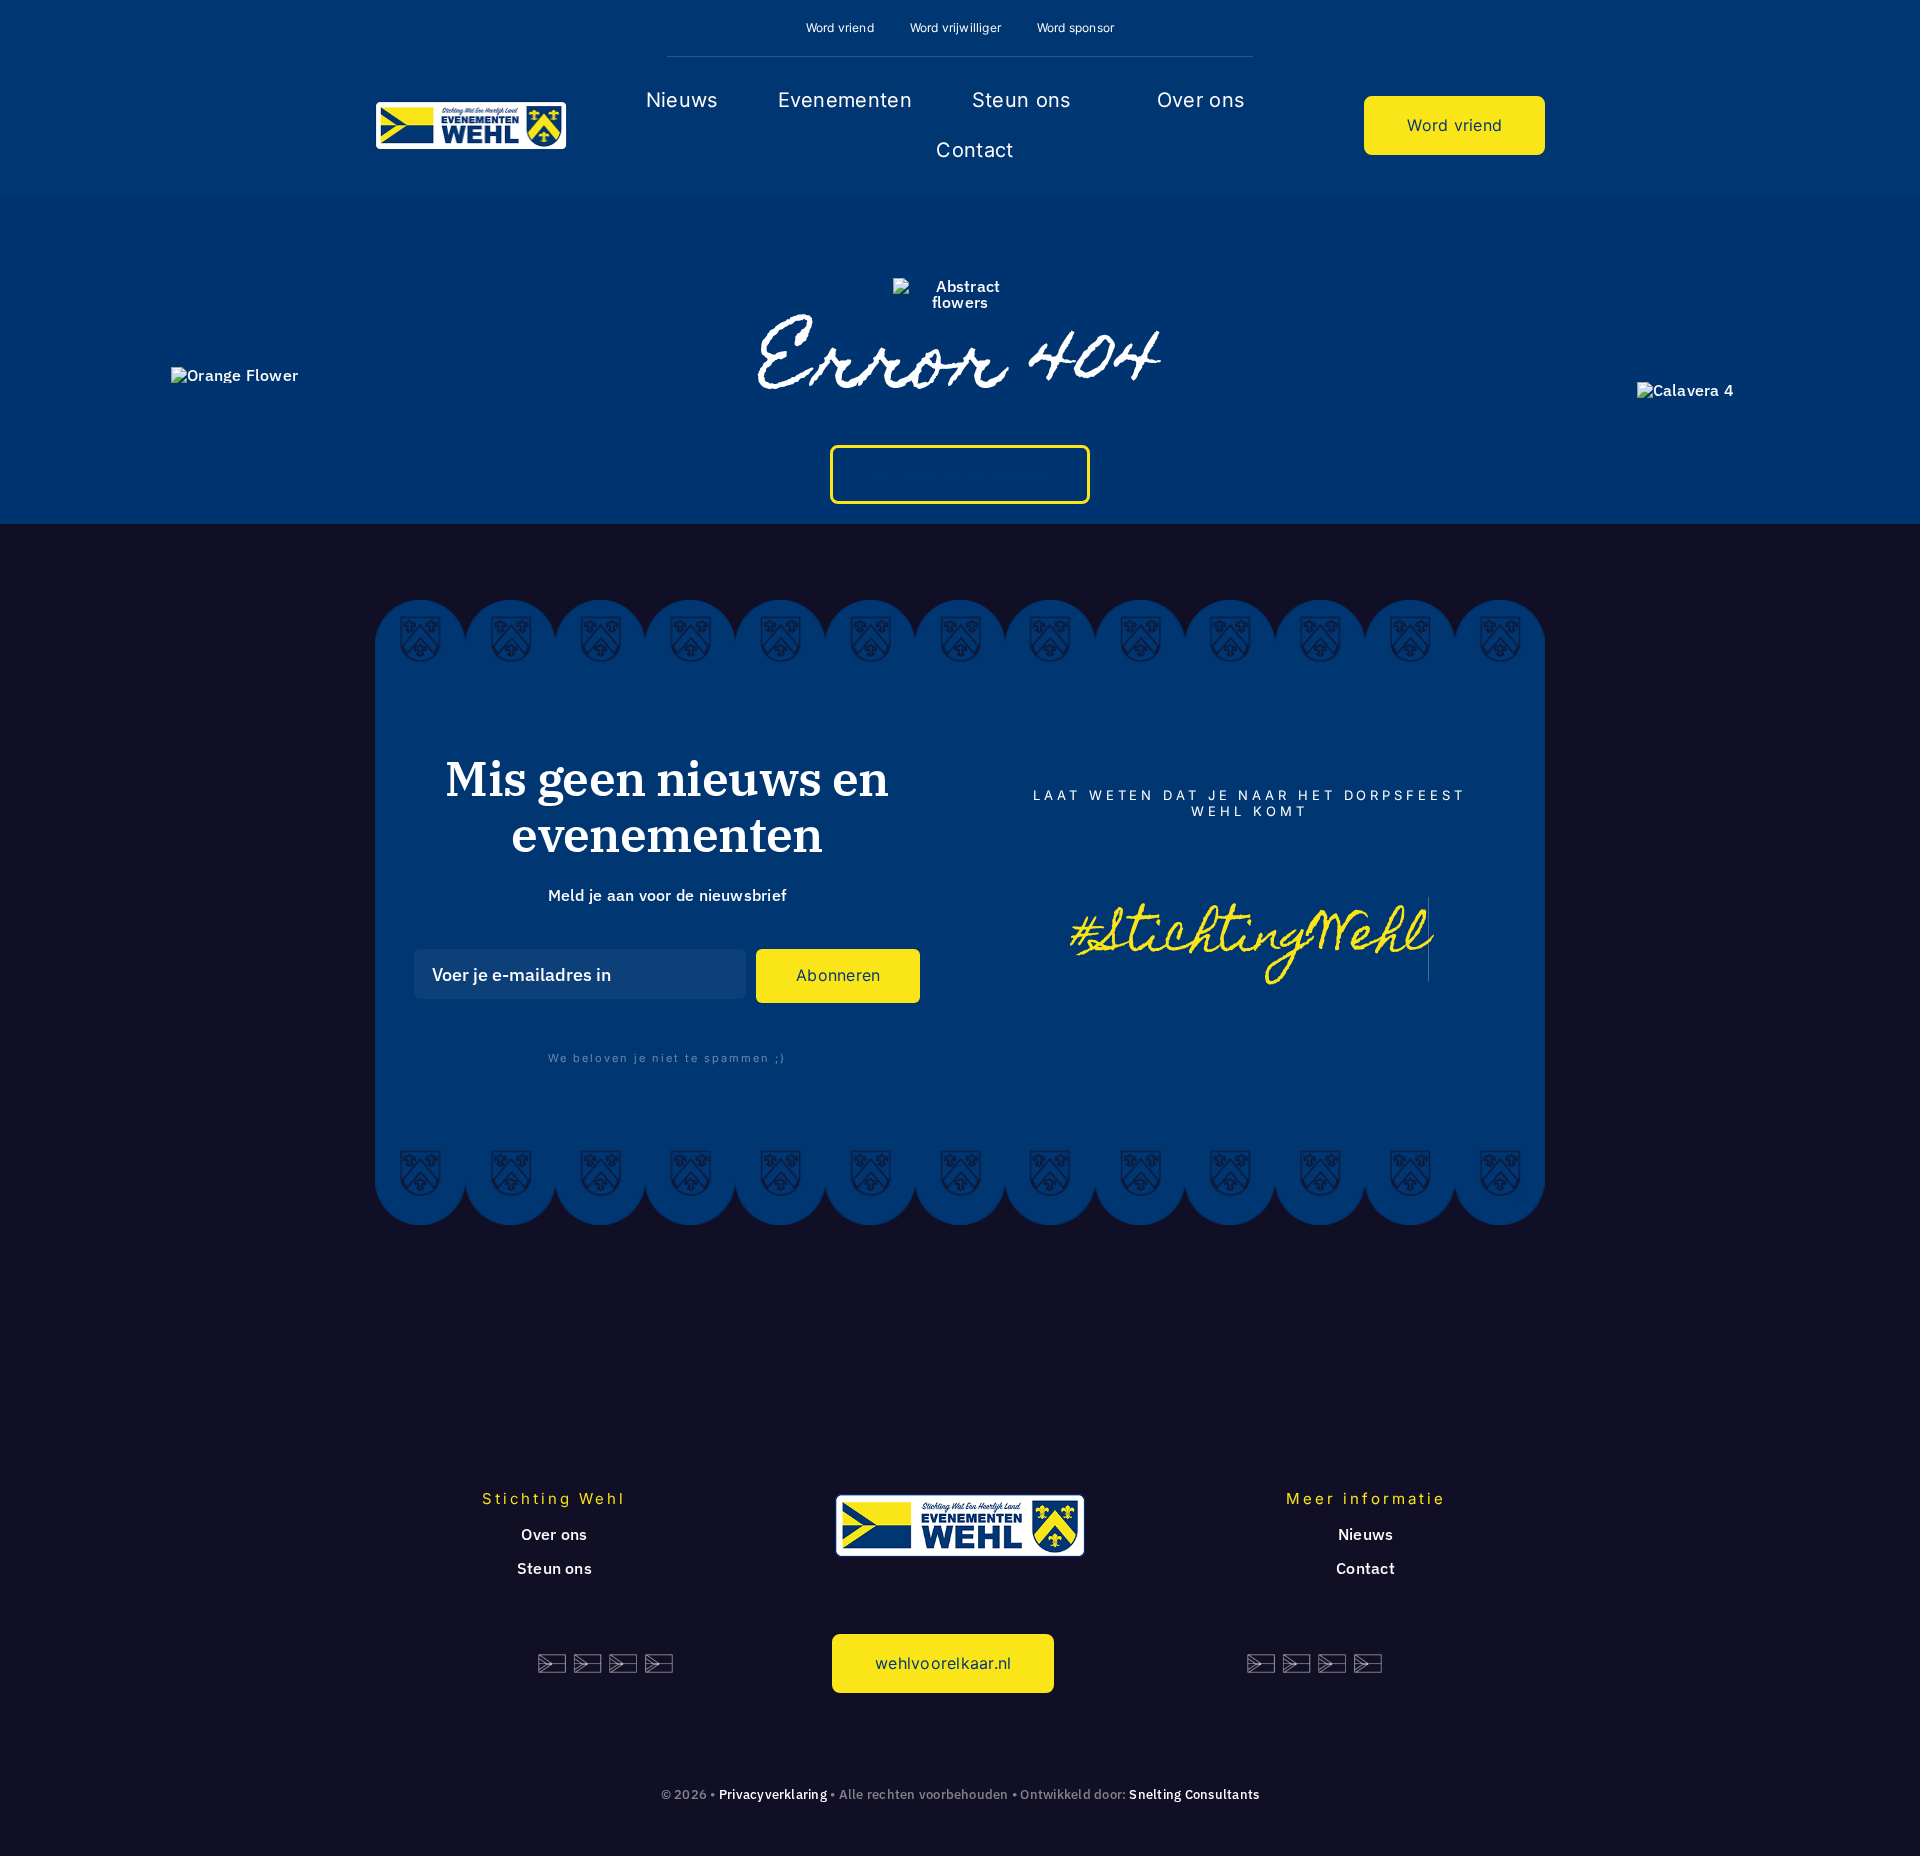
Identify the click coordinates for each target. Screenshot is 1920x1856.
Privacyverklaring (773, 1794)
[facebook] (1225, 1043)
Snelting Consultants (1194, 1794)
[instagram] (1273, 1043)
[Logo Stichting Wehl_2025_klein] (471, 109)
